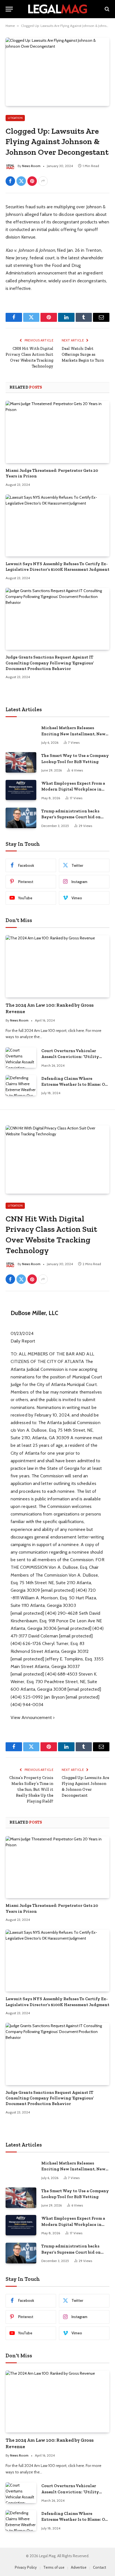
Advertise (79, 2567)
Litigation (15, 118)
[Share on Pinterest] (32, 181)
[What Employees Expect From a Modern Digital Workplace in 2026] (21, 790)
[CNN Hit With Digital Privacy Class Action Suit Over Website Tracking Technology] (57, 1159)
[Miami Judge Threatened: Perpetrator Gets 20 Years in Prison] (57, 432)
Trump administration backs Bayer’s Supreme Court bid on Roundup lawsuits (71, 817)
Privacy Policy (26, 2567)
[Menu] (9, 9)
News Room (31, 166)
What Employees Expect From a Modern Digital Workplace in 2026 (73, 789)
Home (10, 26)
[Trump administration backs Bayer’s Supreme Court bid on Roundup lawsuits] (21, 818)
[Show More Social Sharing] (43, 181)
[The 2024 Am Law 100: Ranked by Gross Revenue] (57, 966)
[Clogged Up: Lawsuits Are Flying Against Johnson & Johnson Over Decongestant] (57, 72)
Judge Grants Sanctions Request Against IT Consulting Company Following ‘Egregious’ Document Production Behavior (50, 663)
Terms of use (54, 2567)
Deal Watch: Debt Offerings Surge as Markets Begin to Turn (83, 354)
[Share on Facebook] (10, 181)
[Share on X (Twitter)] (21, 181)
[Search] (106, 9)
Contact (100, 2567)
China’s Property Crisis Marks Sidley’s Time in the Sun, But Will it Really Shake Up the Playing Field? (31, 1790)
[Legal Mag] (57, 9)
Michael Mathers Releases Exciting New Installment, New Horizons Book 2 (73, 734)
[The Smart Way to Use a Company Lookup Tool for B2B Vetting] (21, 762)
